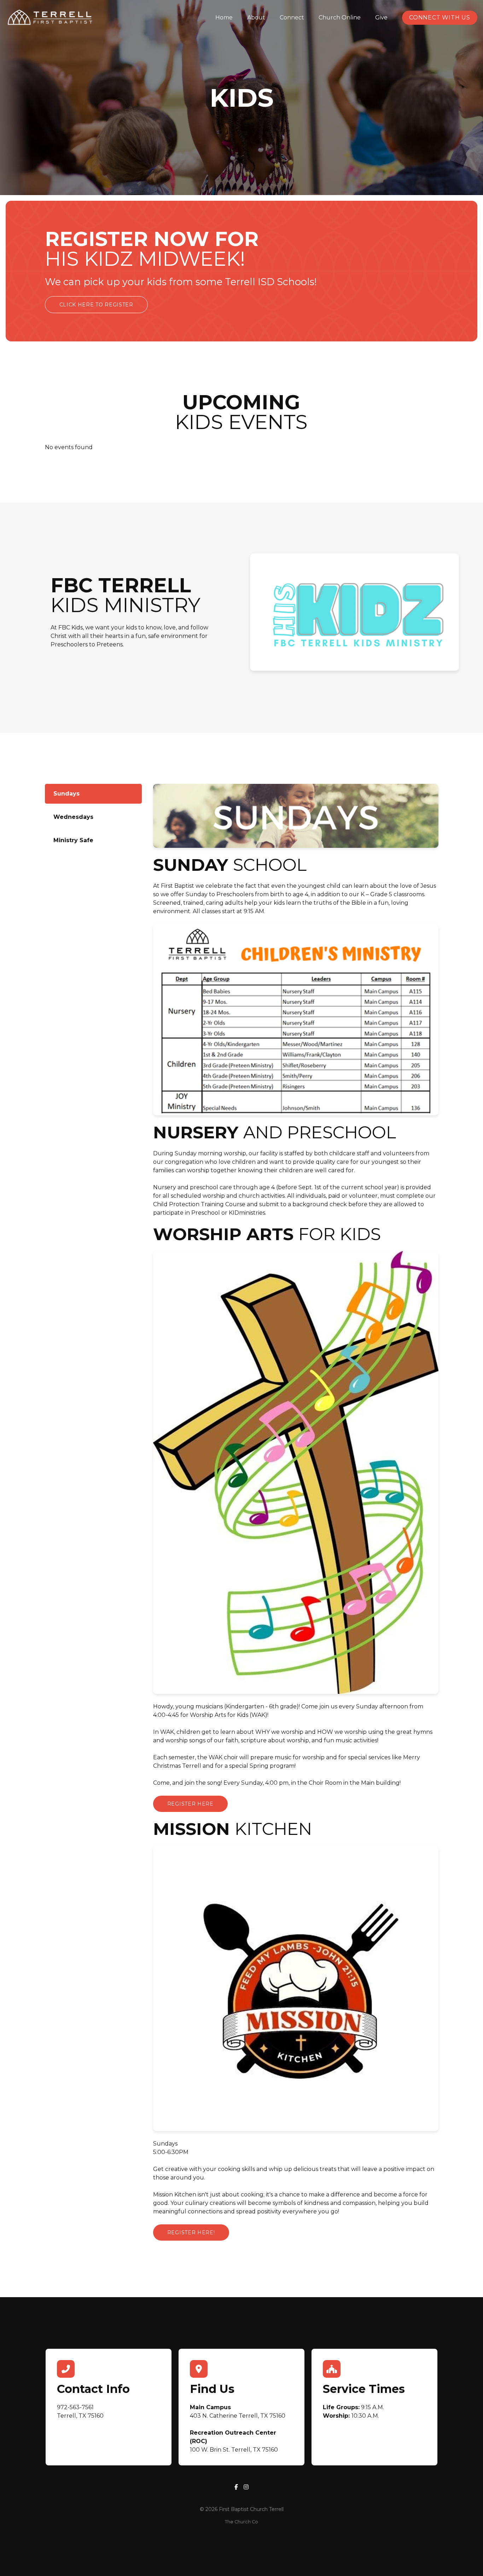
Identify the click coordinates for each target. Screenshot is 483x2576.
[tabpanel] (293, 1515)
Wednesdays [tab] (73, 817)
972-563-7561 (75, 2407)
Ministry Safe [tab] (73, 840)
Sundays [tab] (66, 794)
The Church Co (241, 2522)
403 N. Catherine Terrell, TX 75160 (238, 2416)
